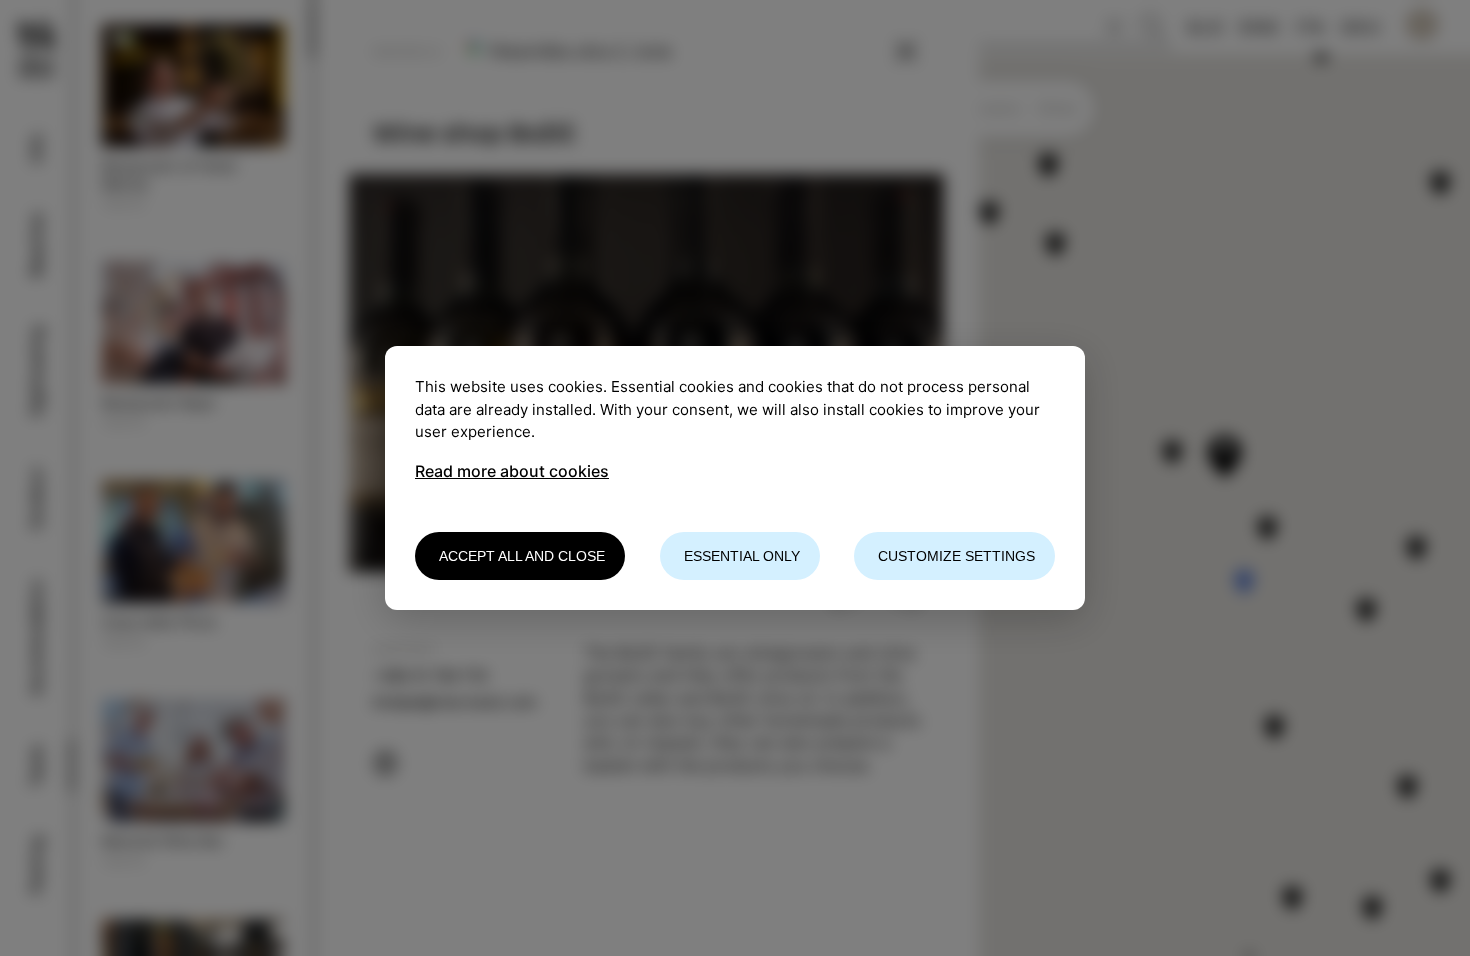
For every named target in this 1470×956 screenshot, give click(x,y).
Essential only (742, 556)
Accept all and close (522, 556)
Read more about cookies (512, 471)
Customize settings (956, 556)
